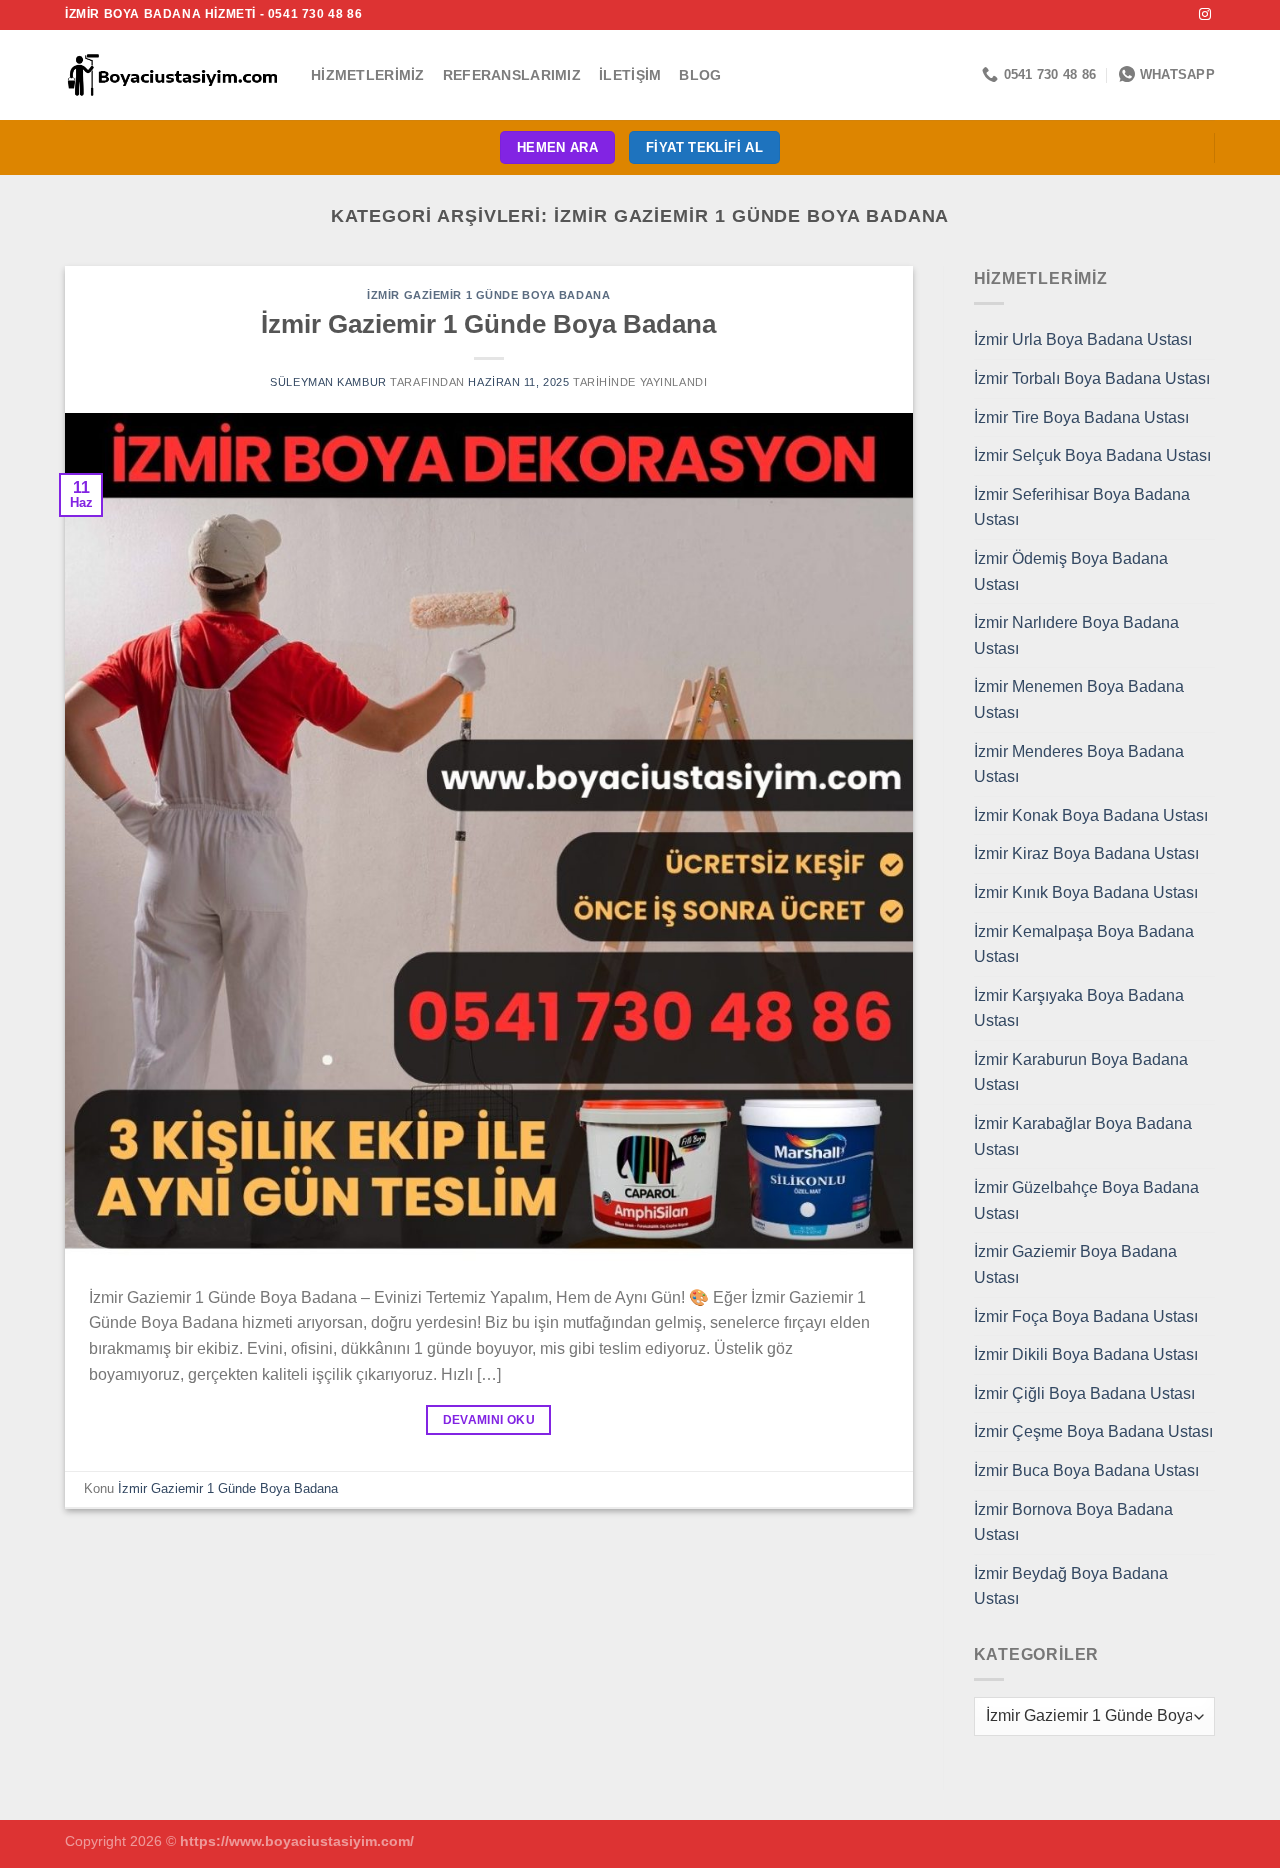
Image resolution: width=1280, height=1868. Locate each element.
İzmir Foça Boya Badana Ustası (1086, 1316)
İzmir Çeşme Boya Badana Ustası (1093, 1431)
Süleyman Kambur (328, 382)
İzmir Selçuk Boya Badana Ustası (1092, 455)
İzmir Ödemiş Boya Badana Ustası (1071, 571)
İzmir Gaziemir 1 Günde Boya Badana (488, 295)
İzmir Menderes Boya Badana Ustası (1079, 764)
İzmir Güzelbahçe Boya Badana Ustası (1086, 1200)
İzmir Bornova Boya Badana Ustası (1073, 1522)
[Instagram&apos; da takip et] (1205, 15)
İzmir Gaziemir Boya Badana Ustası (1075, 1264)
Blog (700, 75)
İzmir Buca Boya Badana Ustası (1086, 1470)
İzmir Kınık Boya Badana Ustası (1086, 892)
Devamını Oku (489, 1420)
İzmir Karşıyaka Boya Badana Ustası (1079, 1008)
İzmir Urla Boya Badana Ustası (1083, 339)
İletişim (630, 75)
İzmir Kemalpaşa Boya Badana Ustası (1084, 944)
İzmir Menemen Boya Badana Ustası (1079, 699)
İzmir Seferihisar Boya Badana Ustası (1082, 507)
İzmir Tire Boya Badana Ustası (1081, 417)
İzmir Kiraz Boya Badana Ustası (1086, 853)
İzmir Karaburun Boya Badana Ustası (1081, 1072)
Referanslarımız (512, 75)
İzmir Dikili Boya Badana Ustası (1086, 1354)
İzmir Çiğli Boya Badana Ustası (1084, 1393)
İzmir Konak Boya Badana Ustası (1091, 815)
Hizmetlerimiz (368, 75)
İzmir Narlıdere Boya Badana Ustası (1076, 635)
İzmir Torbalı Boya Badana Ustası (1092, 378)
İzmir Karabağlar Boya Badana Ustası (1083, 1136)
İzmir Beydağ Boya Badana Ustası (1071, 1586)
